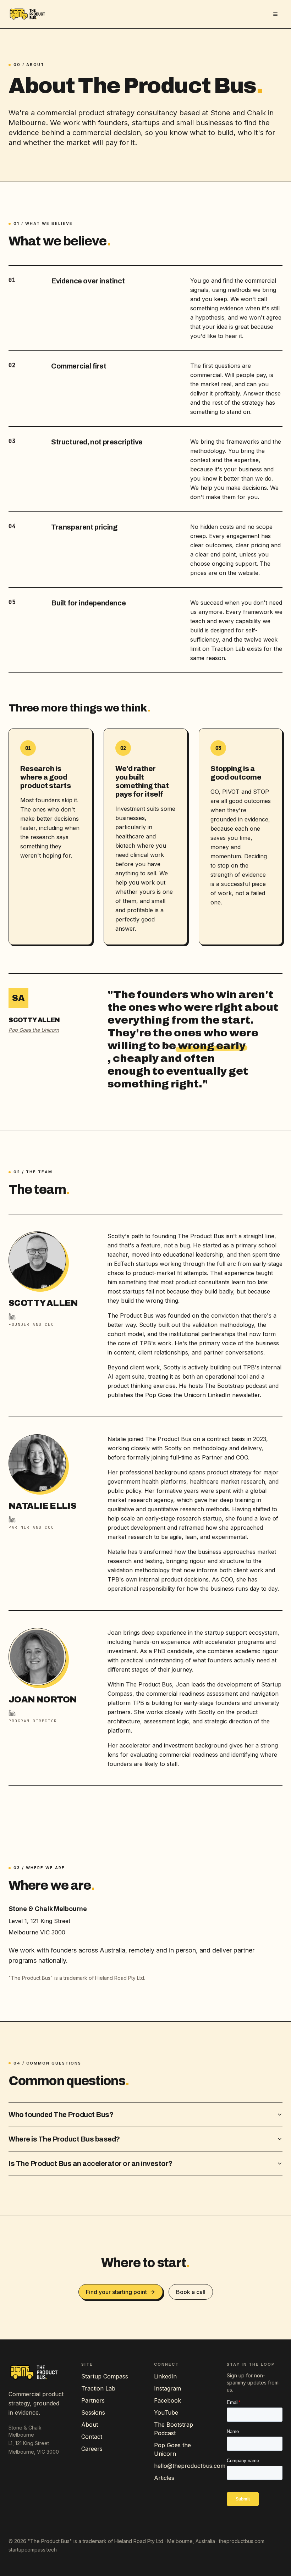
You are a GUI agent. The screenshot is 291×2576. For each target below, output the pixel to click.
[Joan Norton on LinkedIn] (12, 1713)
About (90, 2425)
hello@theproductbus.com (190, 2466)
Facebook (168, 2400)
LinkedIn (165, 2376)
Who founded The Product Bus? (61, 2115)
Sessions (93, 2412)
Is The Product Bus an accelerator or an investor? (90, 2164)
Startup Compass (105, 2376)
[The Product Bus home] (28, 14)
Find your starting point (116, 2292)
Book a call (191, 2292)
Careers (92, 2449)
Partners (93, 2400)
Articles (164, 2478)
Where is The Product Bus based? (64, 2139)
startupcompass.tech (33, 2550)
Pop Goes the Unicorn (34, 1030)
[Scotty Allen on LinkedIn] (12, 1317)
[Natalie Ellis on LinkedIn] (12, 1519)
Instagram (168, 2388)
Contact (92, 2437)
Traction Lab (98, 2388)
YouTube (166, 2412)
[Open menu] (275, 14)
